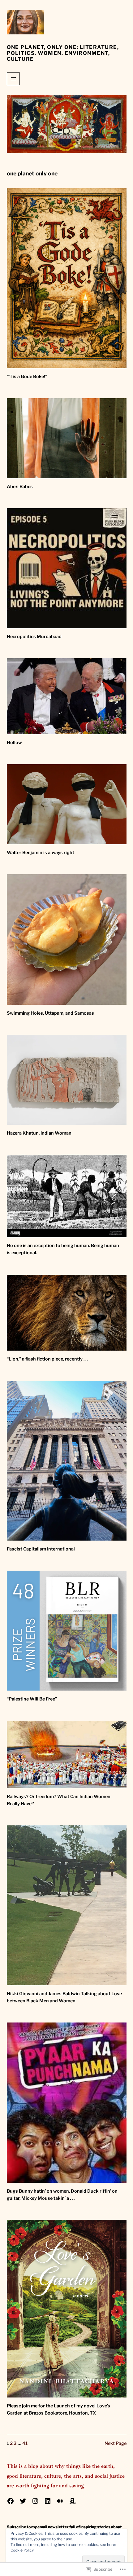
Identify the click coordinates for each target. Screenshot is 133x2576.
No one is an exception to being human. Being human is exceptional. (63, 1249)
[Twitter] (23, 2501)
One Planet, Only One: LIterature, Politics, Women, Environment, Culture (63, 53)
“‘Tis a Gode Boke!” (27, 377)
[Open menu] (13, 79)
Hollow (14, 743)
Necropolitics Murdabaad (34, 637)
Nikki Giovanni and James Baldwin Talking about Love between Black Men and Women (64, 1997)
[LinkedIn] (48, 2501)
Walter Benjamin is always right (41, 853)
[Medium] (60, 2501)
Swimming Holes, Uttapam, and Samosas (50, 1013)
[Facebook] (11, 2501)
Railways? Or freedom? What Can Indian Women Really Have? (59, 1800)
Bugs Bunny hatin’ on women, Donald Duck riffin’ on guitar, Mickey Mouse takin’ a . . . (62, 2195)
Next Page (116, 2443)
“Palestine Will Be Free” (32, 1699)
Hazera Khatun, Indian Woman (39, 1133)
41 (25, 2443)
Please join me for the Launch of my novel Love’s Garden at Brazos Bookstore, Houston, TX (58, 2409)
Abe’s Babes (20, 487)
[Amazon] (72, 2501)
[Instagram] (35, 2501)
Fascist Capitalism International (41, 1549)
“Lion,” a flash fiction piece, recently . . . (47, 1359)
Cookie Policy (22, 2550)
